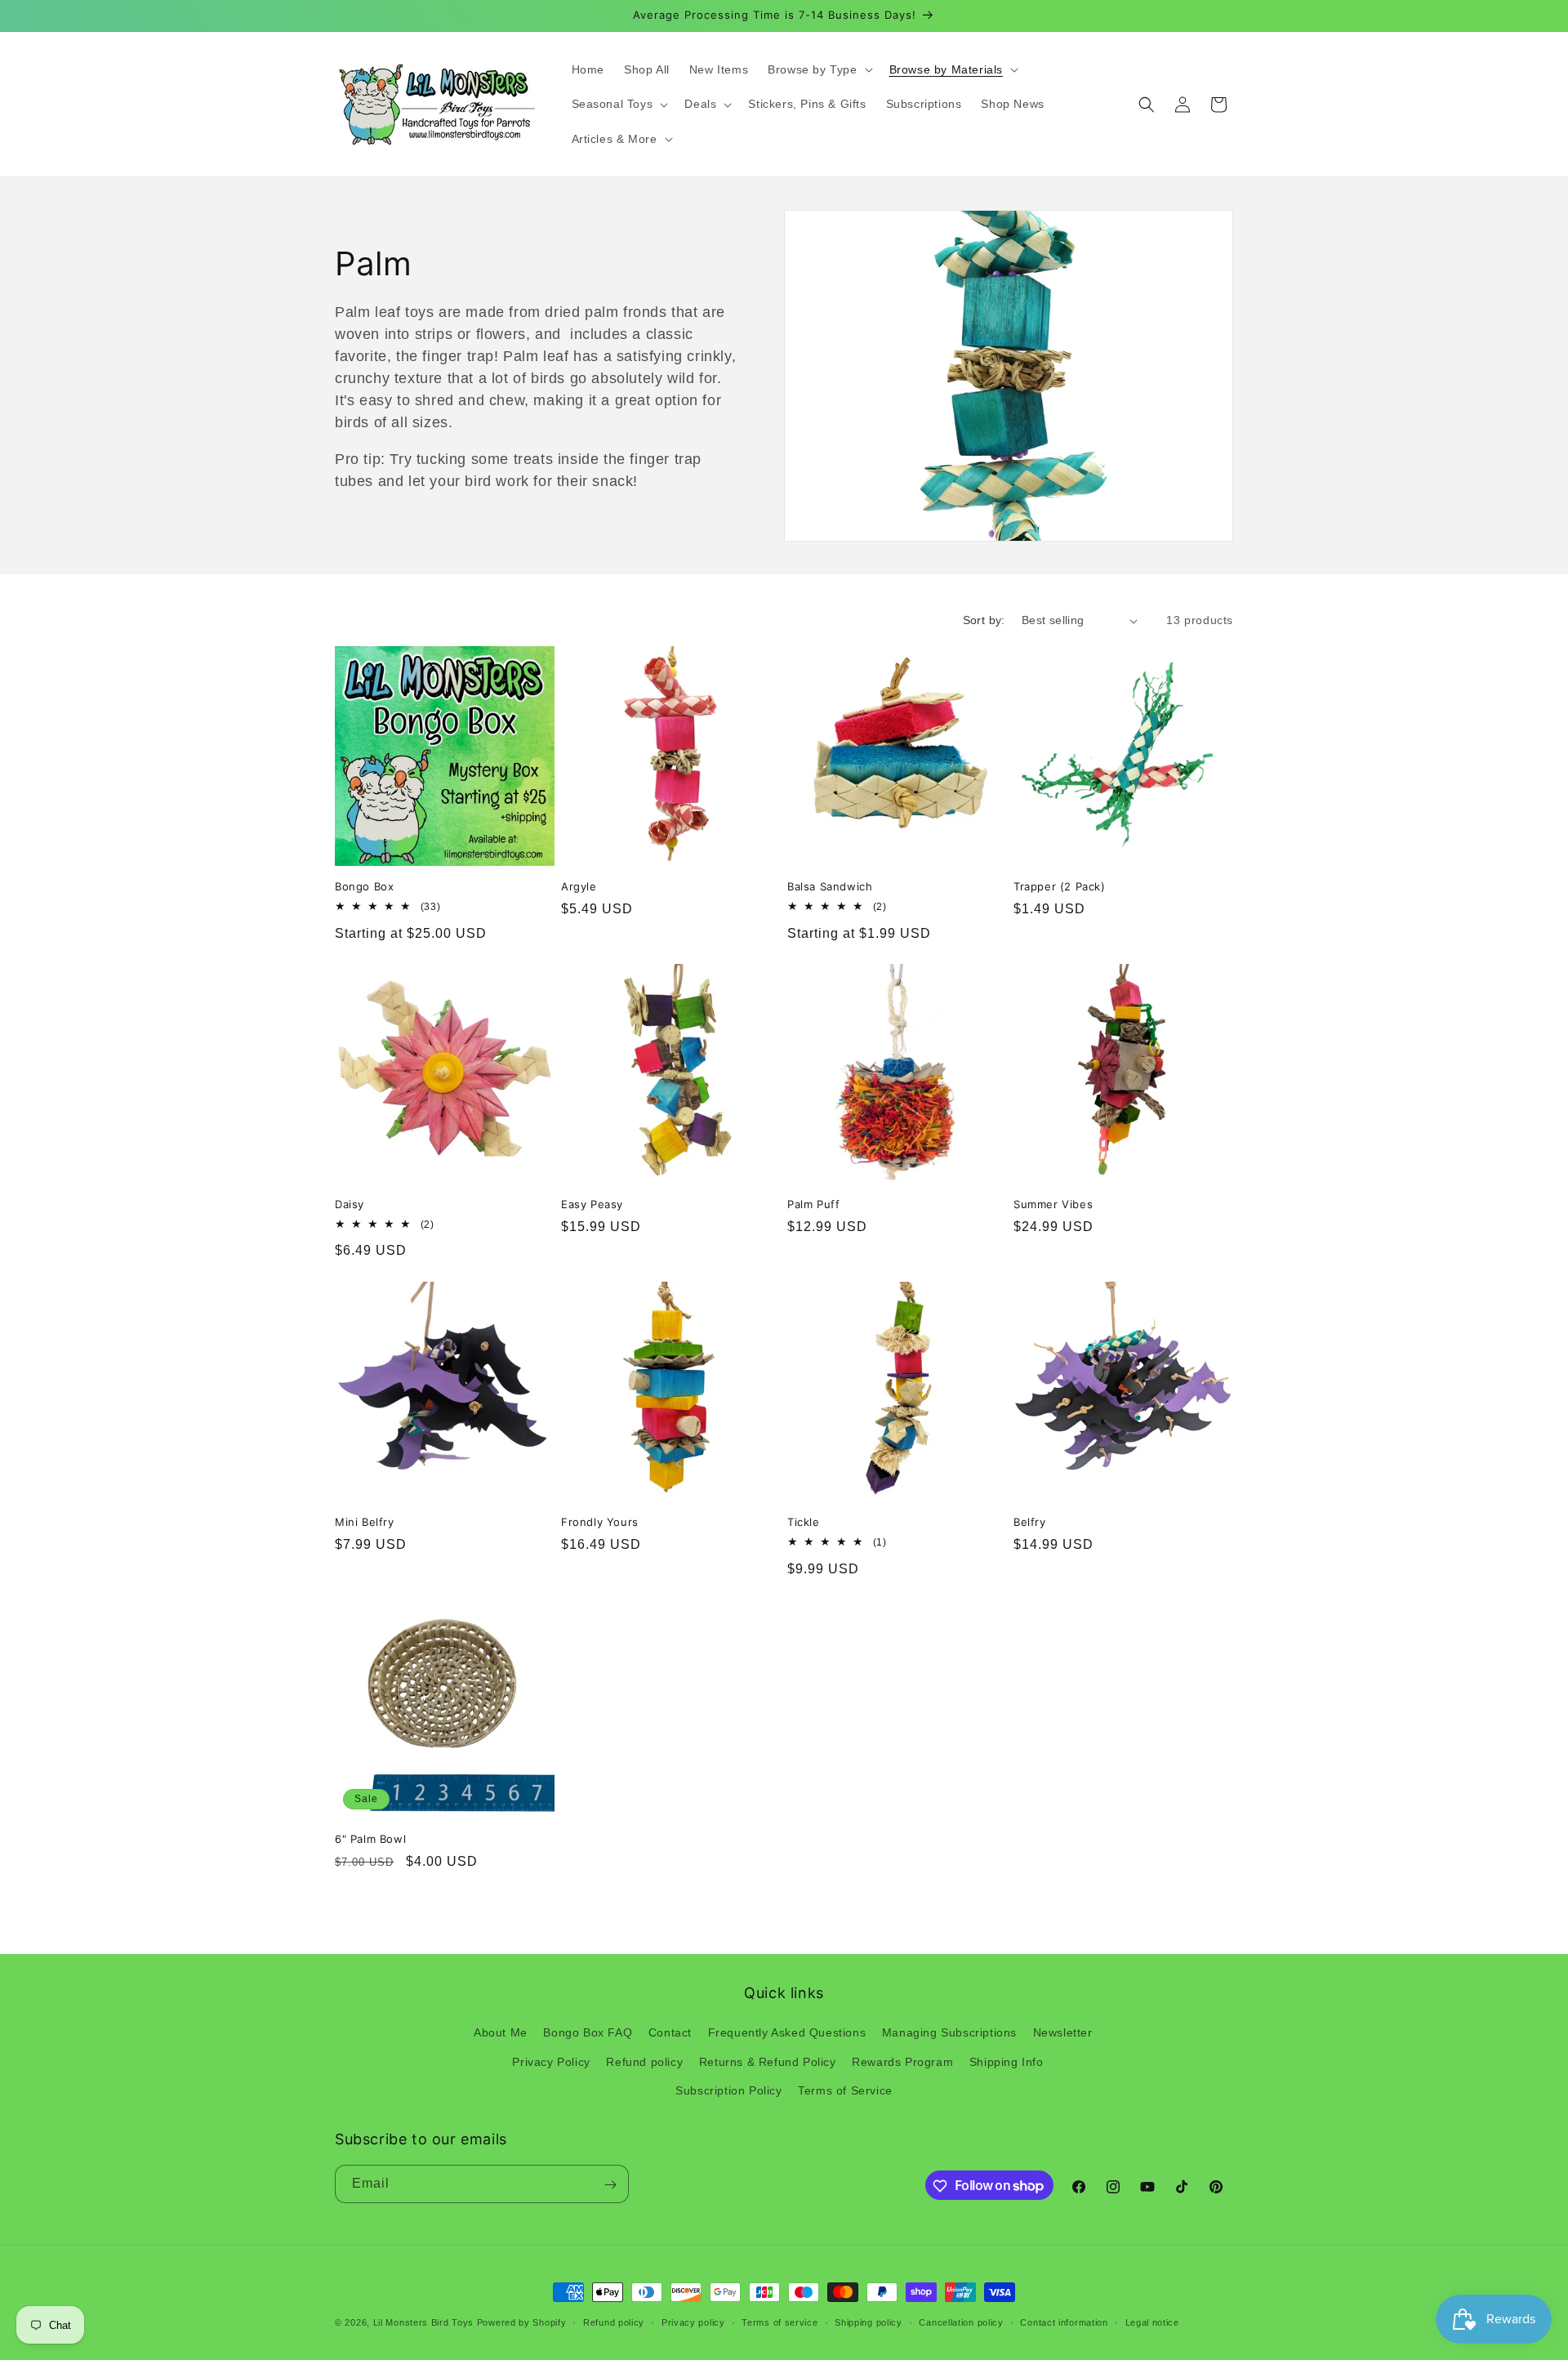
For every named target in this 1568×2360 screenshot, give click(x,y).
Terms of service (780, 2322)
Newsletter (1063, 2033)
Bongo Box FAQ (588, 2033)
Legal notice (1152, 2322)
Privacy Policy (551, 2062)
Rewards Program (902, 2062)
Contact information (1064, 2322)
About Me (501, 2033)
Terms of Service (845, 2090)
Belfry (1030, 1522)
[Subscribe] (610, 2185)
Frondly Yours (600, 1522)
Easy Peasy (592, 1204)
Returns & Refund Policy (768, 2062)
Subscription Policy (728, 2090)
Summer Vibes (1053, 1204)
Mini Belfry (365, 1522)
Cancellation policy (961, 2322)
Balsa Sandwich (830, 886)
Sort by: (984, 620)
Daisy (350, 1204)
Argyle (579, 886)
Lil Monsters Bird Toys (423, 2322)
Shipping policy (869, 2322)
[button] (818, 69)
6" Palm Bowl (370, 1839)
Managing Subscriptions (949, 2033)
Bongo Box (364, 886)
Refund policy (644, 2062)
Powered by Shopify (522, 2322)
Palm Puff (813, 1204)
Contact (670, 2033)
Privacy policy (693, 2322)
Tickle (804, 1522)
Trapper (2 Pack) (1060, 886)
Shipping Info (1007, 2062)
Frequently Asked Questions (787, 2033)
